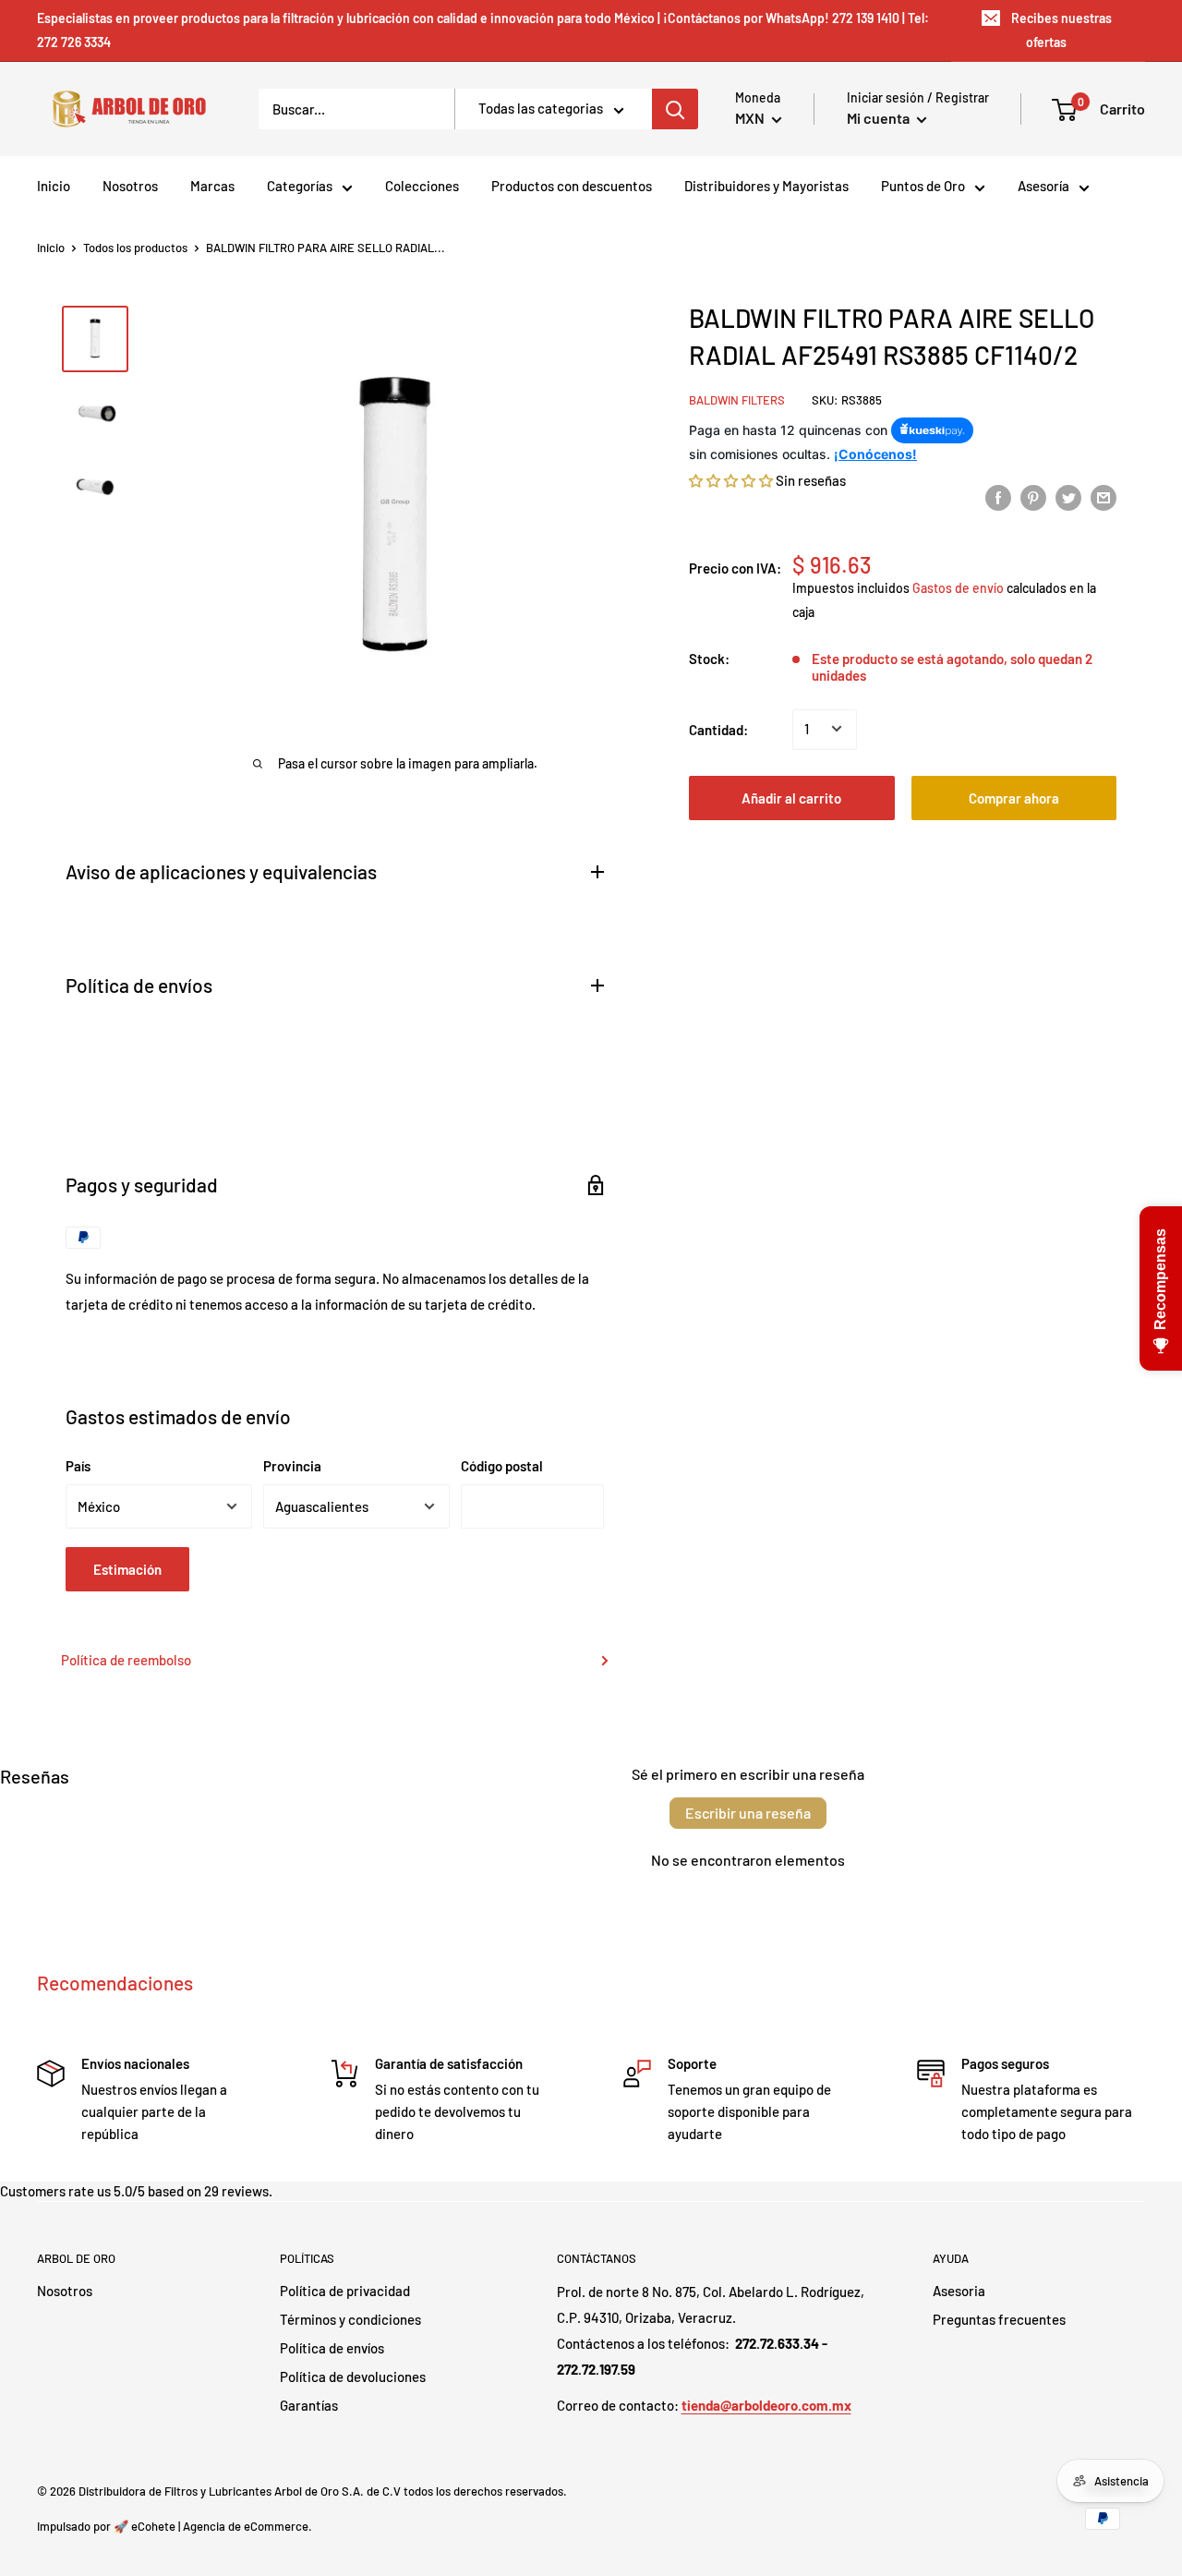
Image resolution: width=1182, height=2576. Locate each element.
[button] (731, 479)
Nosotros (130, 186)
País (78, 1466)
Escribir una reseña (748, 1813)
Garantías (309, 2405)
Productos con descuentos (572, 186)
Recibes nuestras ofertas (1061, 30)
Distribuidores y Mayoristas (766, 186)
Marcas (212, 186)
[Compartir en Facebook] (998, 496)
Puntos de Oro (923, 186)
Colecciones (422, 186)
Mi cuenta (880, 118)
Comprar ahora (1014, 797)
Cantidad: (718, 729)
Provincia (292, 1466)
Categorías (300, 186)
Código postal (502, 1466)
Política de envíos (332, 2348)
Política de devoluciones (353, 2376)
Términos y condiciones (350, 2319)
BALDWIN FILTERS (737, 400)
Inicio (54, 186)
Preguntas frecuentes (999, 2319)
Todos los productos (135, 248)
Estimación (127, 1569)
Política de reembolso (126, 1660)
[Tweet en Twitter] (1068, 496)
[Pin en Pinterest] (1033, 496)
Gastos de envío (958, 588)
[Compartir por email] (1104, 496)
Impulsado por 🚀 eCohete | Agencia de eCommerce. (175, 2526)
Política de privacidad (345, 2291)
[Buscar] (675, 109)
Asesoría (1043, 186)
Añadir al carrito (791, 797)
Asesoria (959, 2291)
